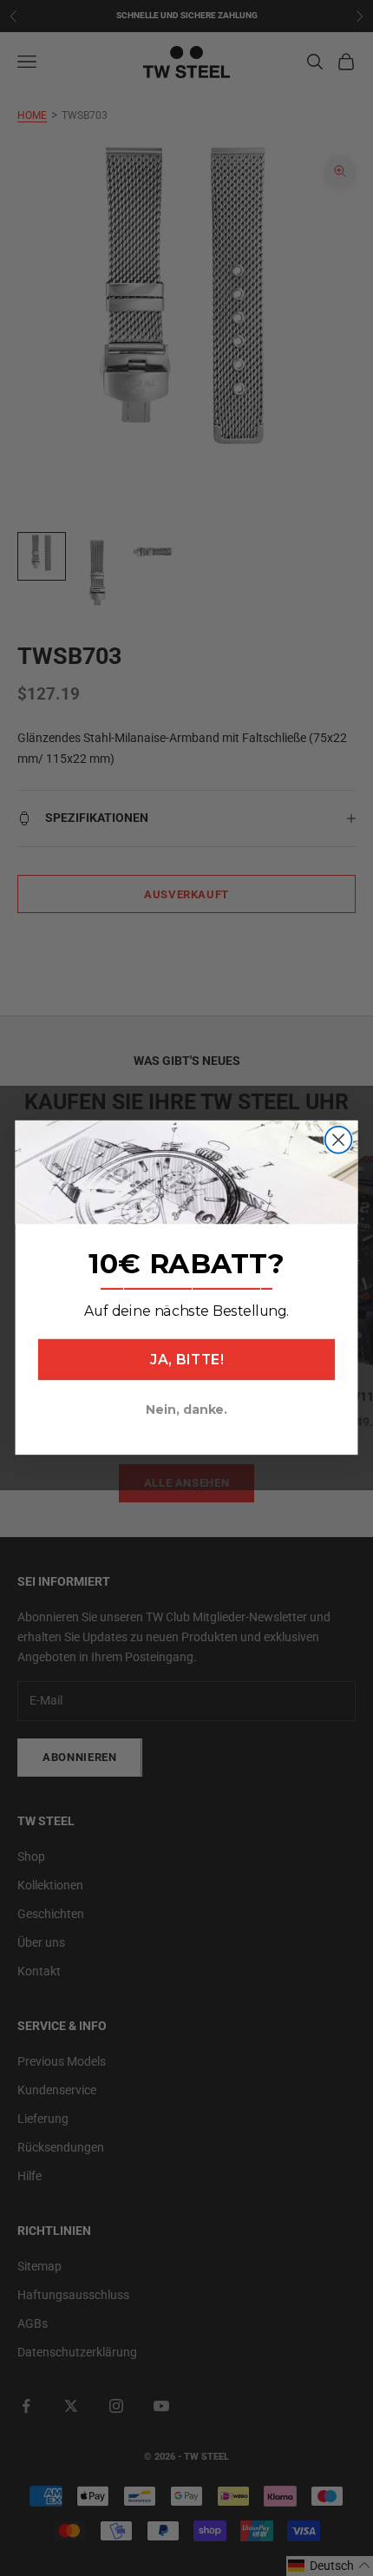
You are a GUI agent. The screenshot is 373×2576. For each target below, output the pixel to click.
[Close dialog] (339, 1140)
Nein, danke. (186, 1410)
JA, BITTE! (186, 1360)
